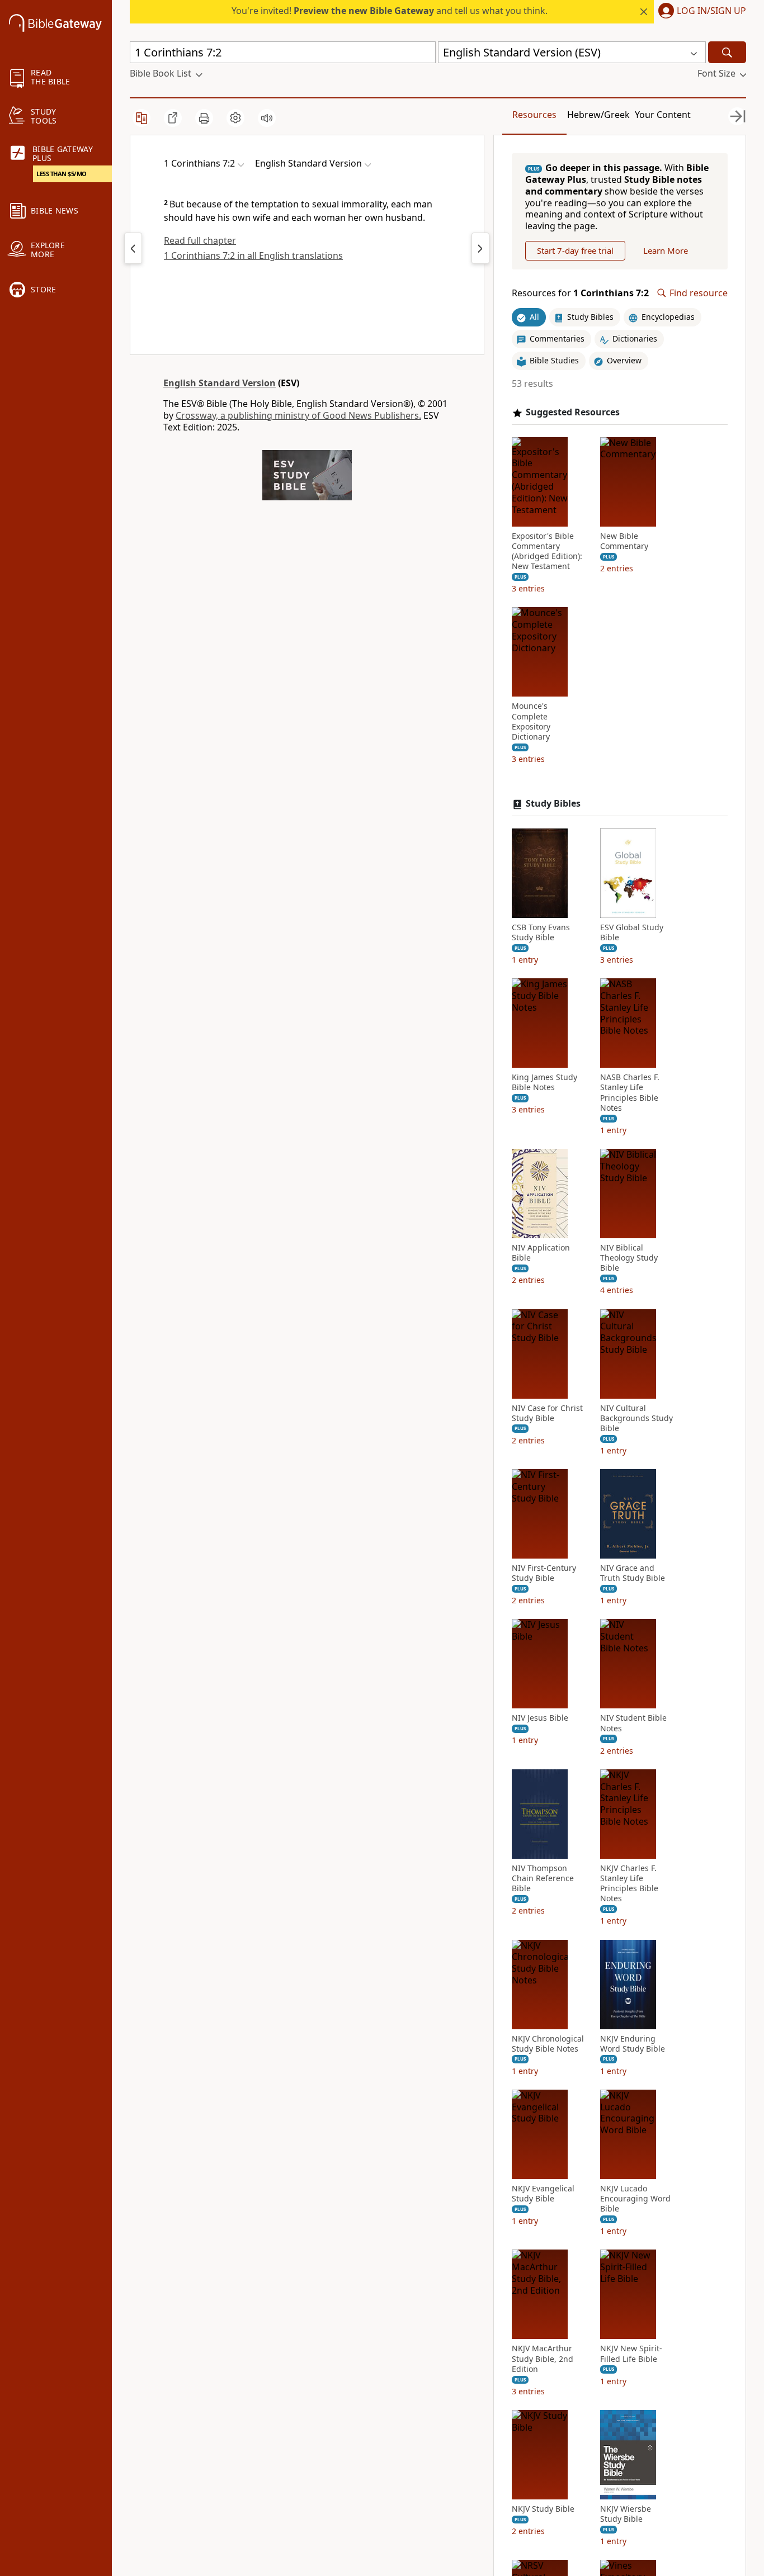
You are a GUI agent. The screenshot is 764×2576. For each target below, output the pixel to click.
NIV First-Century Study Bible (544, 1573)
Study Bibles (553, 804)
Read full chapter (200, 240)
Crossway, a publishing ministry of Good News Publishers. (298, 415)
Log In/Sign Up (711, 11)
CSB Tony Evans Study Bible (541, 932)
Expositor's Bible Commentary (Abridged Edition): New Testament (547, 551)
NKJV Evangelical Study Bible (543, 2194)
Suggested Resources (573, 412)
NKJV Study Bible (543, 2509)
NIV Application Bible (541, 1253)
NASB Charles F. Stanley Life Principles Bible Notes (630, 1093)
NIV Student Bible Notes (633, 1723)
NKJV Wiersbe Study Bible (626, 2514)
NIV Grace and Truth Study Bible (633, 1573)
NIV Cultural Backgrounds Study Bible (636, 1418)
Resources (534, 115)
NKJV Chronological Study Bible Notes (548, 2044)
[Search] (727, 52)
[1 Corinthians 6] (133, 248)
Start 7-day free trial (575, 250)
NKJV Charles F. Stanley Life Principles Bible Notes (629, 1884)
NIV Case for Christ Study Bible (547, 1413)
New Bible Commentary (624, 541)
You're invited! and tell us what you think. (390, 11)
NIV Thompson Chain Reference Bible (543, 1878)
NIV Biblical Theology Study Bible (629, 1258)
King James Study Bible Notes (544, 1082)
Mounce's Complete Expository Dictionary (531, 721)
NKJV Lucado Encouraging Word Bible (635, 2199)
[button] (700, 12)
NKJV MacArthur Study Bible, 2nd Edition (543, 2359)
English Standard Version (220, 383)
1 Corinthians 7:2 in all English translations (253, 255)
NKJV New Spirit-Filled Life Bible (631, 2354)
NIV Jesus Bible (540, 1718)
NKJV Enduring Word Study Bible (633, 2044)
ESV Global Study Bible (632, 932)
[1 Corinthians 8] (480, 248)
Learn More (666, 250)
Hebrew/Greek (598, 115)
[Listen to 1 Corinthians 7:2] (267, 118)
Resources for (580, 293)
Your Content (663, 115)
